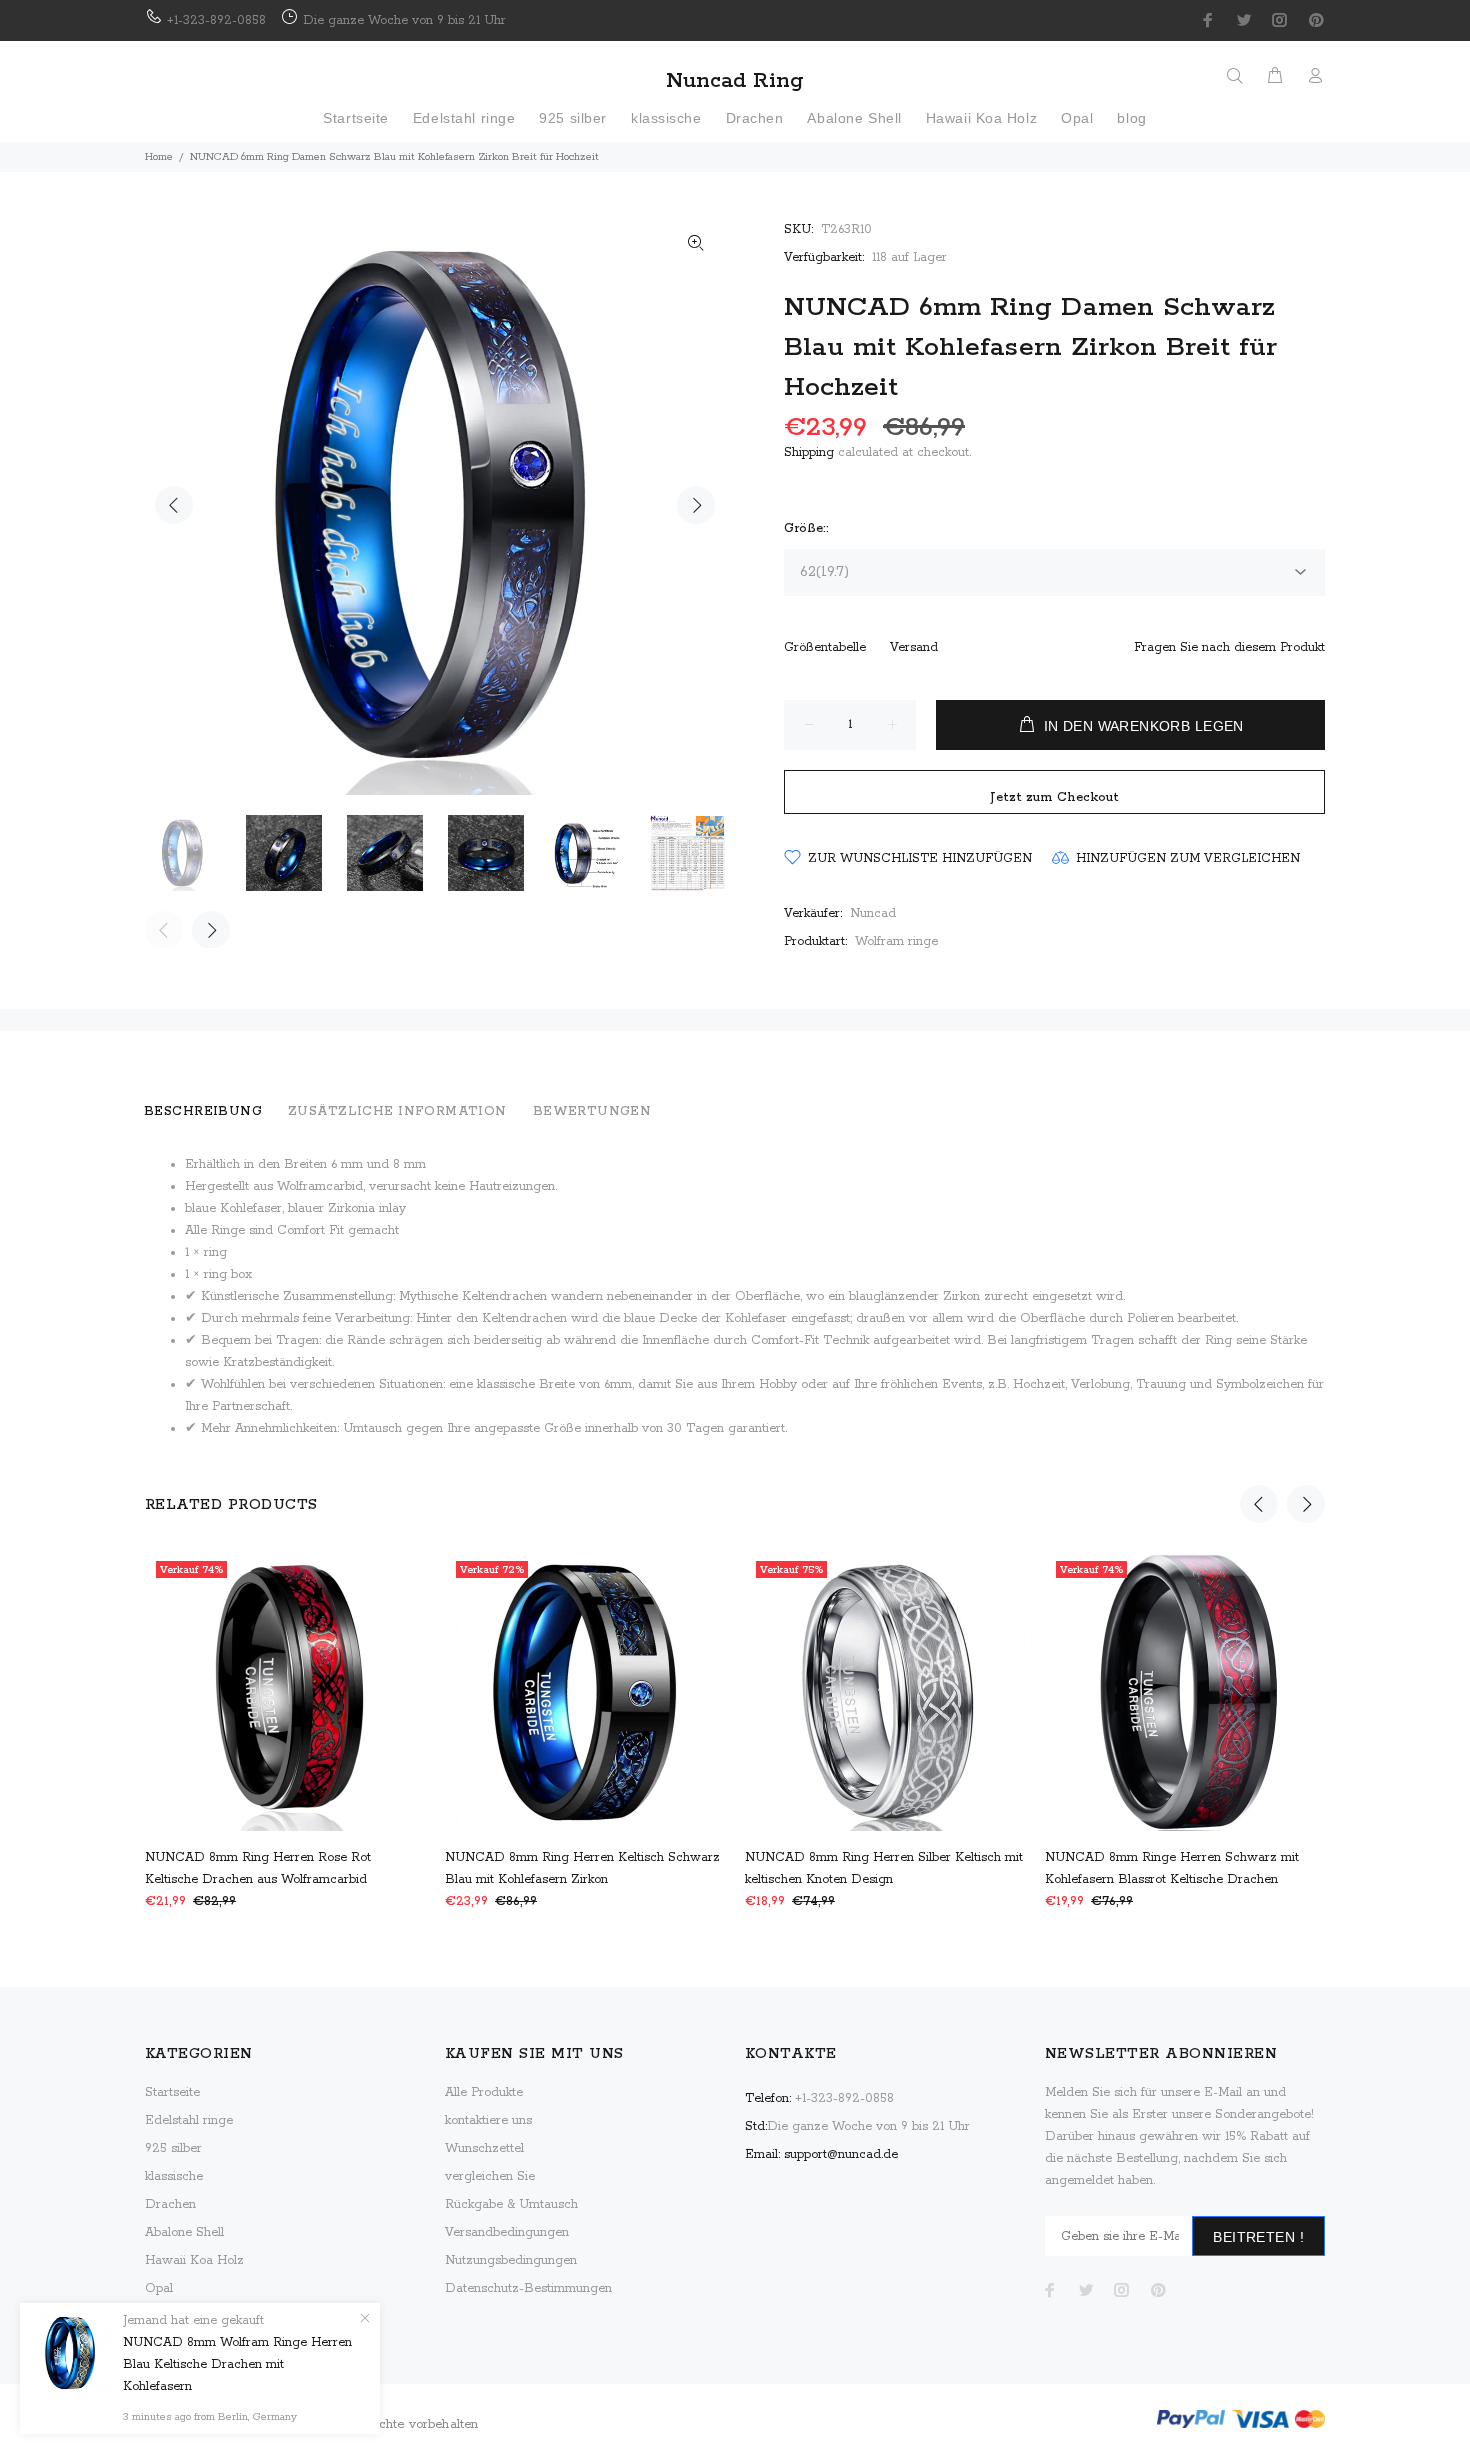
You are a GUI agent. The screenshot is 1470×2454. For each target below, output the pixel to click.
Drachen (170, 2204)
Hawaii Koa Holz (194, 2260)
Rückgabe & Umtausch (511, 2204)
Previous (174, 505)
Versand (914, 647)
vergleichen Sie (490, 2176)
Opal (159, 2288)
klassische (174, 2176)
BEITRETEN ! (1258, 2237)
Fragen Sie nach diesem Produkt (1229, 647)
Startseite (172, 2092)
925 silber (173, 2148)
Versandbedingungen (507, 2232)
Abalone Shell (184, 2232)
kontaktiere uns (488, 2120)
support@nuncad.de (841, 2154)
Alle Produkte (484, 2092)
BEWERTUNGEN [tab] (592, 1111)
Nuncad (873, 913)
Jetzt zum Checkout (1054, 797)
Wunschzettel (484, 2148)
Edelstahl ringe (189, 2120)
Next (696, 505)
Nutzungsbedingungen (511, 2260)
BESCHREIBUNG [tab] (203, 1111)
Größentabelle (825, 647)
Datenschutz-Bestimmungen (528, 2288)
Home (159, 157)
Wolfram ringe (896, 941)
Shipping (809, 452)
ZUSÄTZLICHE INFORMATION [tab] (397, 1111)
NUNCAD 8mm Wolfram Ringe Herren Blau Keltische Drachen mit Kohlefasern (237, 2364)
